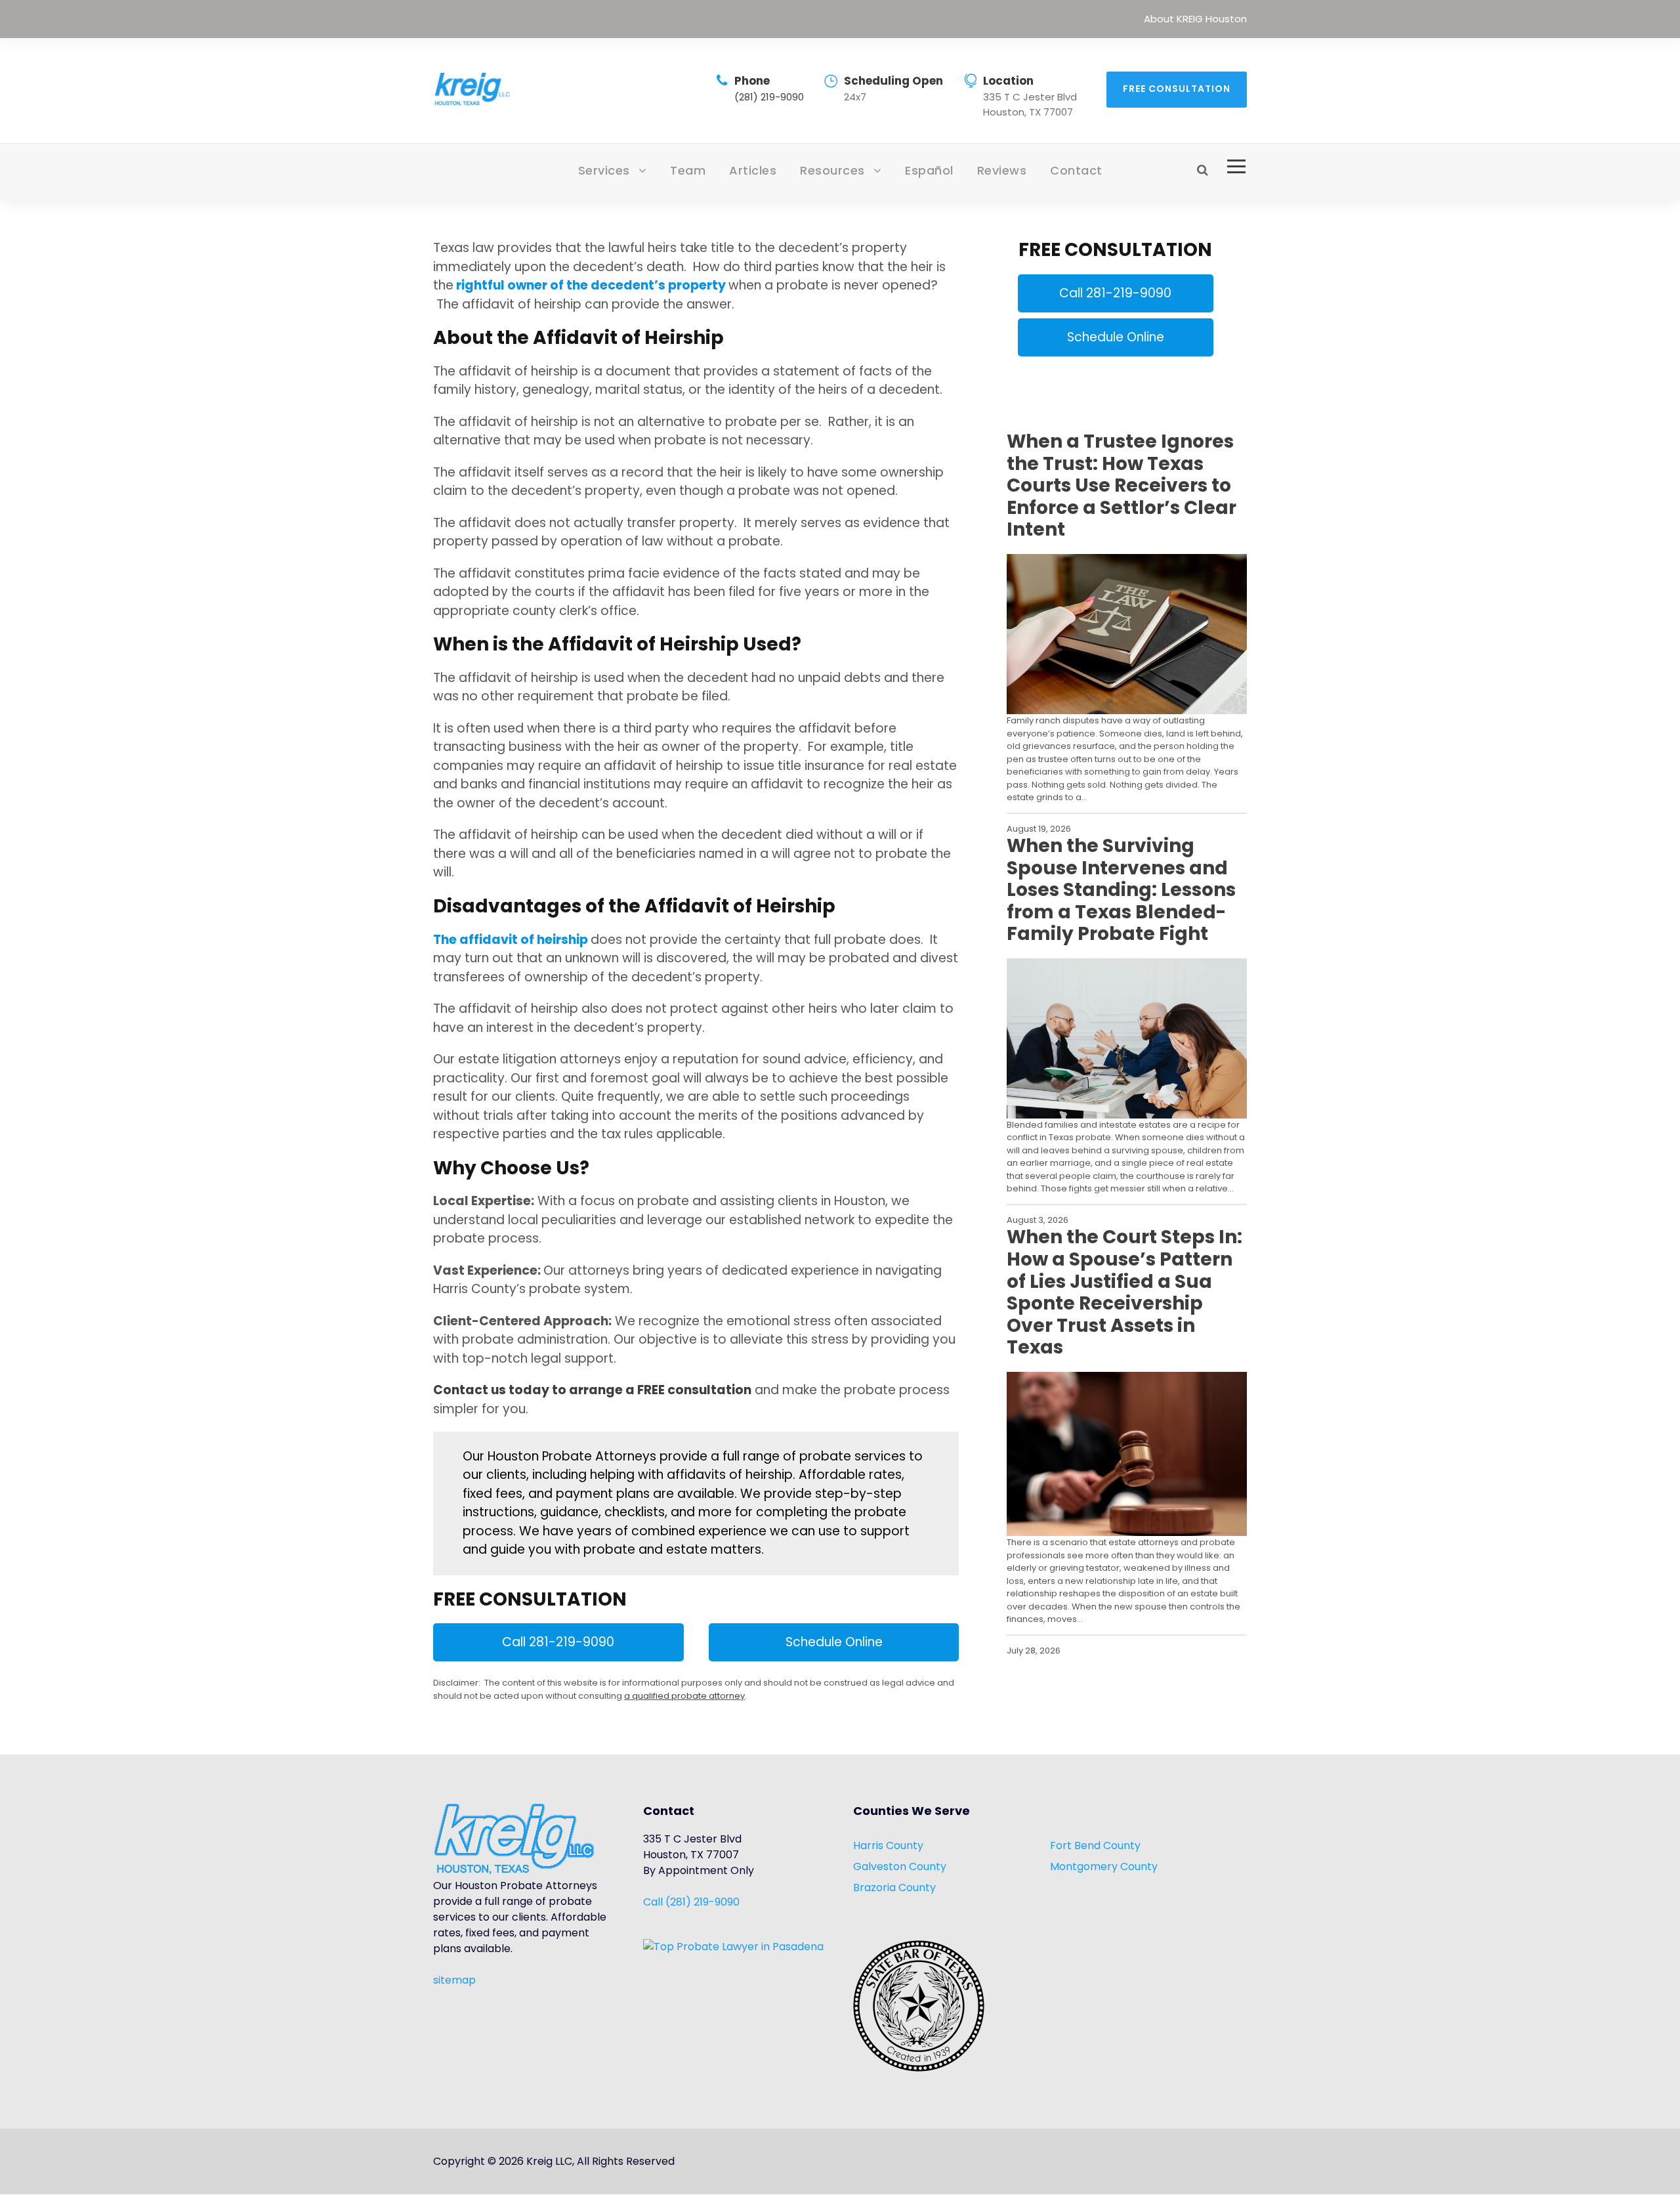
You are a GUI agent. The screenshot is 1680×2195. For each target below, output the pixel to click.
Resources (832, 170)
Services (604, 170)
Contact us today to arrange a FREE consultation (592, 1390)
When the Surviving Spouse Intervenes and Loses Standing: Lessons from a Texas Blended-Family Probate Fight (1121, 890)
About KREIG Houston (1195, 19)
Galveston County (900, 1866)
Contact (1076, 170)
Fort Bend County (1095, 1845)
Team (688, 170)
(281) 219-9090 (769, 97)
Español (929, 170)
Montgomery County (1104, 1866)
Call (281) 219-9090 (691, 1902)
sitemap (454, 1980)
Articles (753, 170)
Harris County (888, 1845)
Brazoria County (894, 1887)
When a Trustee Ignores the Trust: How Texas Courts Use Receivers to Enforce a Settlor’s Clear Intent (1122, 486)
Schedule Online (834, 1642)
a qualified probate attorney (684, 1696)
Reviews (1002, 170)
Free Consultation (1177, 89)
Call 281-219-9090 (558, 1642)
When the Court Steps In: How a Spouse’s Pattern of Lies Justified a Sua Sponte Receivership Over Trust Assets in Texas (1124, 1292)
